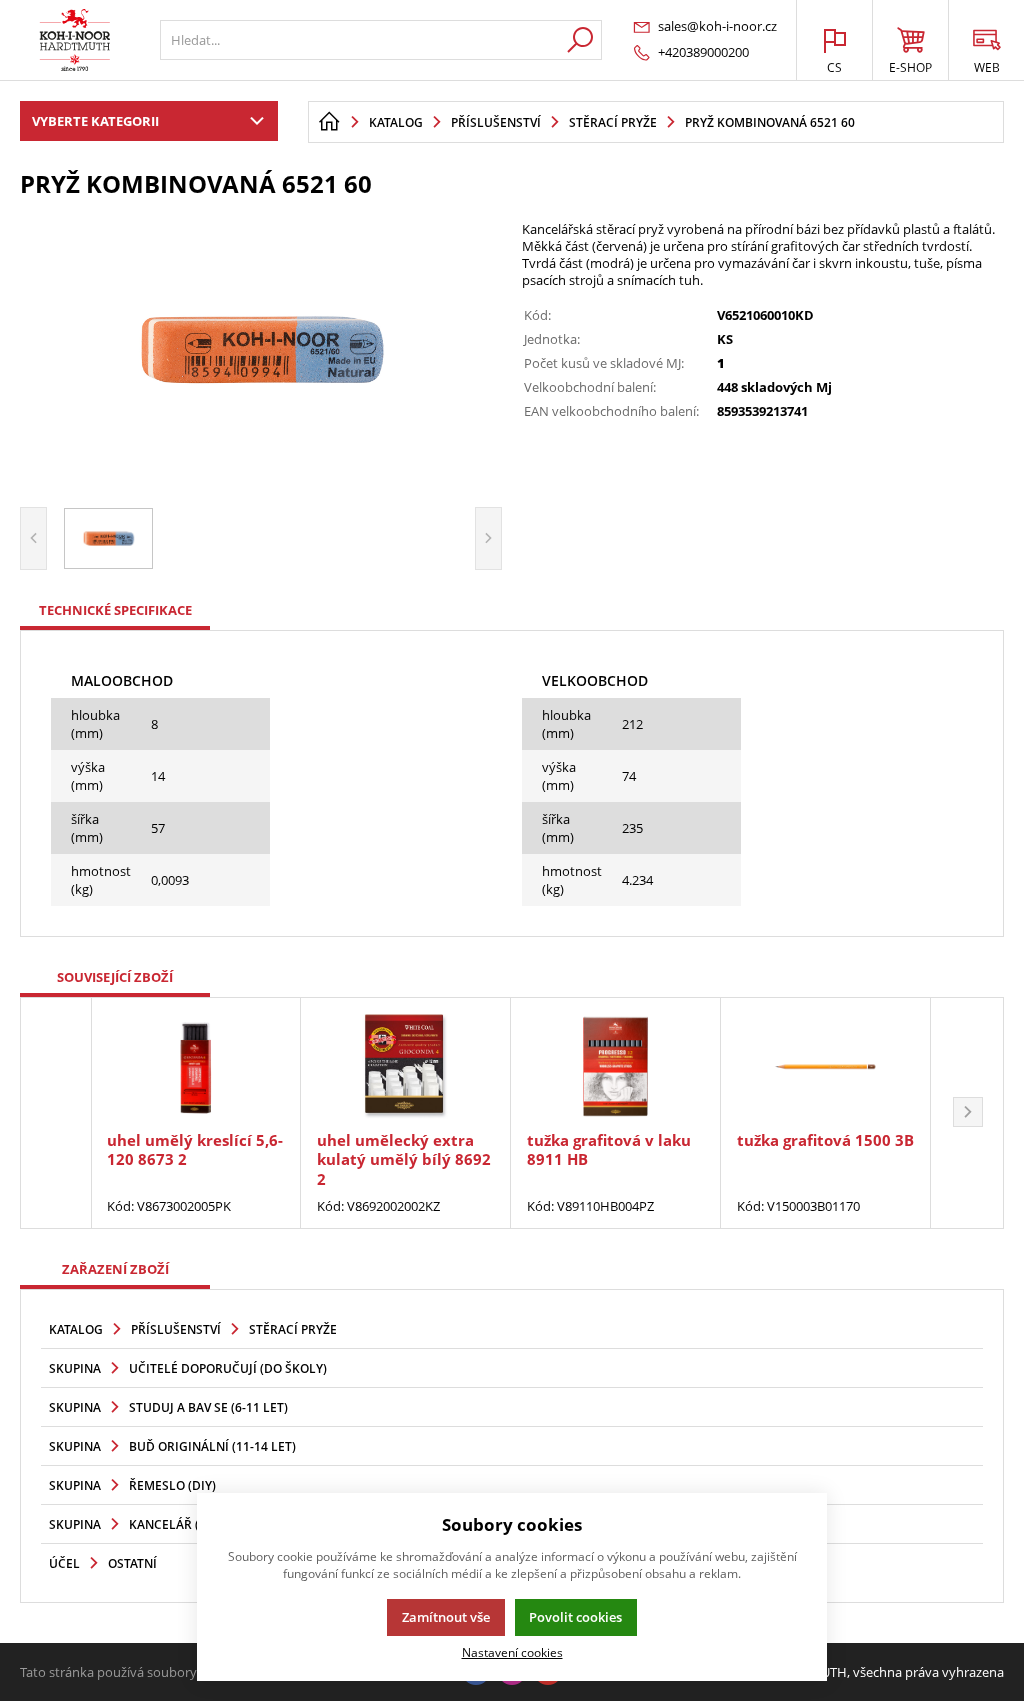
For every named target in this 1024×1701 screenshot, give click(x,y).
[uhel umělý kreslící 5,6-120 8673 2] (195, 1066)
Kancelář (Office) (186, 1524)
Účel (64, 1563)
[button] (968, 1113)
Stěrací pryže (293, 1329)
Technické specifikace (115, 610)
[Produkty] (75, 40)
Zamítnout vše (446, 1617)
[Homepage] (329, 122)
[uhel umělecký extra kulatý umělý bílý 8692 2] (405, 1066)
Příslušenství (176, 1329)
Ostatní (132, 1563)
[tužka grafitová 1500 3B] (825, 1066)
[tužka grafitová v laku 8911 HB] (615, 1066)
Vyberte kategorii (95, 121)
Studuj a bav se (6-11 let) (208, 1407)
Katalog (76, 1329)
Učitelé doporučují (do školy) (228, 1368)
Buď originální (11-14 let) (212, 1446)
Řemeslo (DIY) (172, 1485)
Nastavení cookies (512, 1652)
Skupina (75, 1368)
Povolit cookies (575, 1617)
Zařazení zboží (115, 1269)
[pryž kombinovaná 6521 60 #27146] (261, 350)
